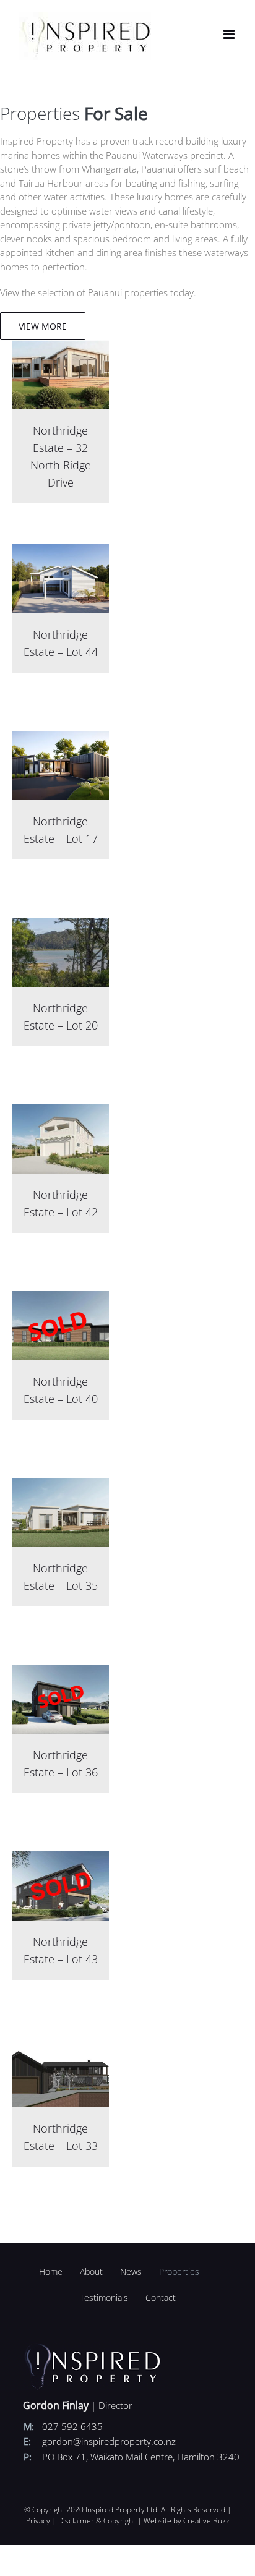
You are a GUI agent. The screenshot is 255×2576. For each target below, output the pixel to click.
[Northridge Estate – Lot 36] (61, 1671)
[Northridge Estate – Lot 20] (61, 924)
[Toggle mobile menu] (230, 34)
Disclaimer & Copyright (97, 2521)
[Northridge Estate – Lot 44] (61, 551)
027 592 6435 (72, 2426)
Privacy (38, 2521)
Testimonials (104, 2297)
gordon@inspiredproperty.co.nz (109, 2441)
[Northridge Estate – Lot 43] (61, 1858)
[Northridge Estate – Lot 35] (61, 1485)
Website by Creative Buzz (187, 2521)
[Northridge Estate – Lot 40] (61, 1298)
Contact (161, 2297)
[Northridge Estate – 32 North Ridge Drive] (61, 347)
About (91, 2271)
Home (51, 2271)
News (131, 2271)
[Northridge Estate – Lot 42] (61, 1111)
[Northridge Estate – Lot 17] (61, 738)
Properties (179, 2271)
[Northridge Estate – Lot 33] (61, 2045)
